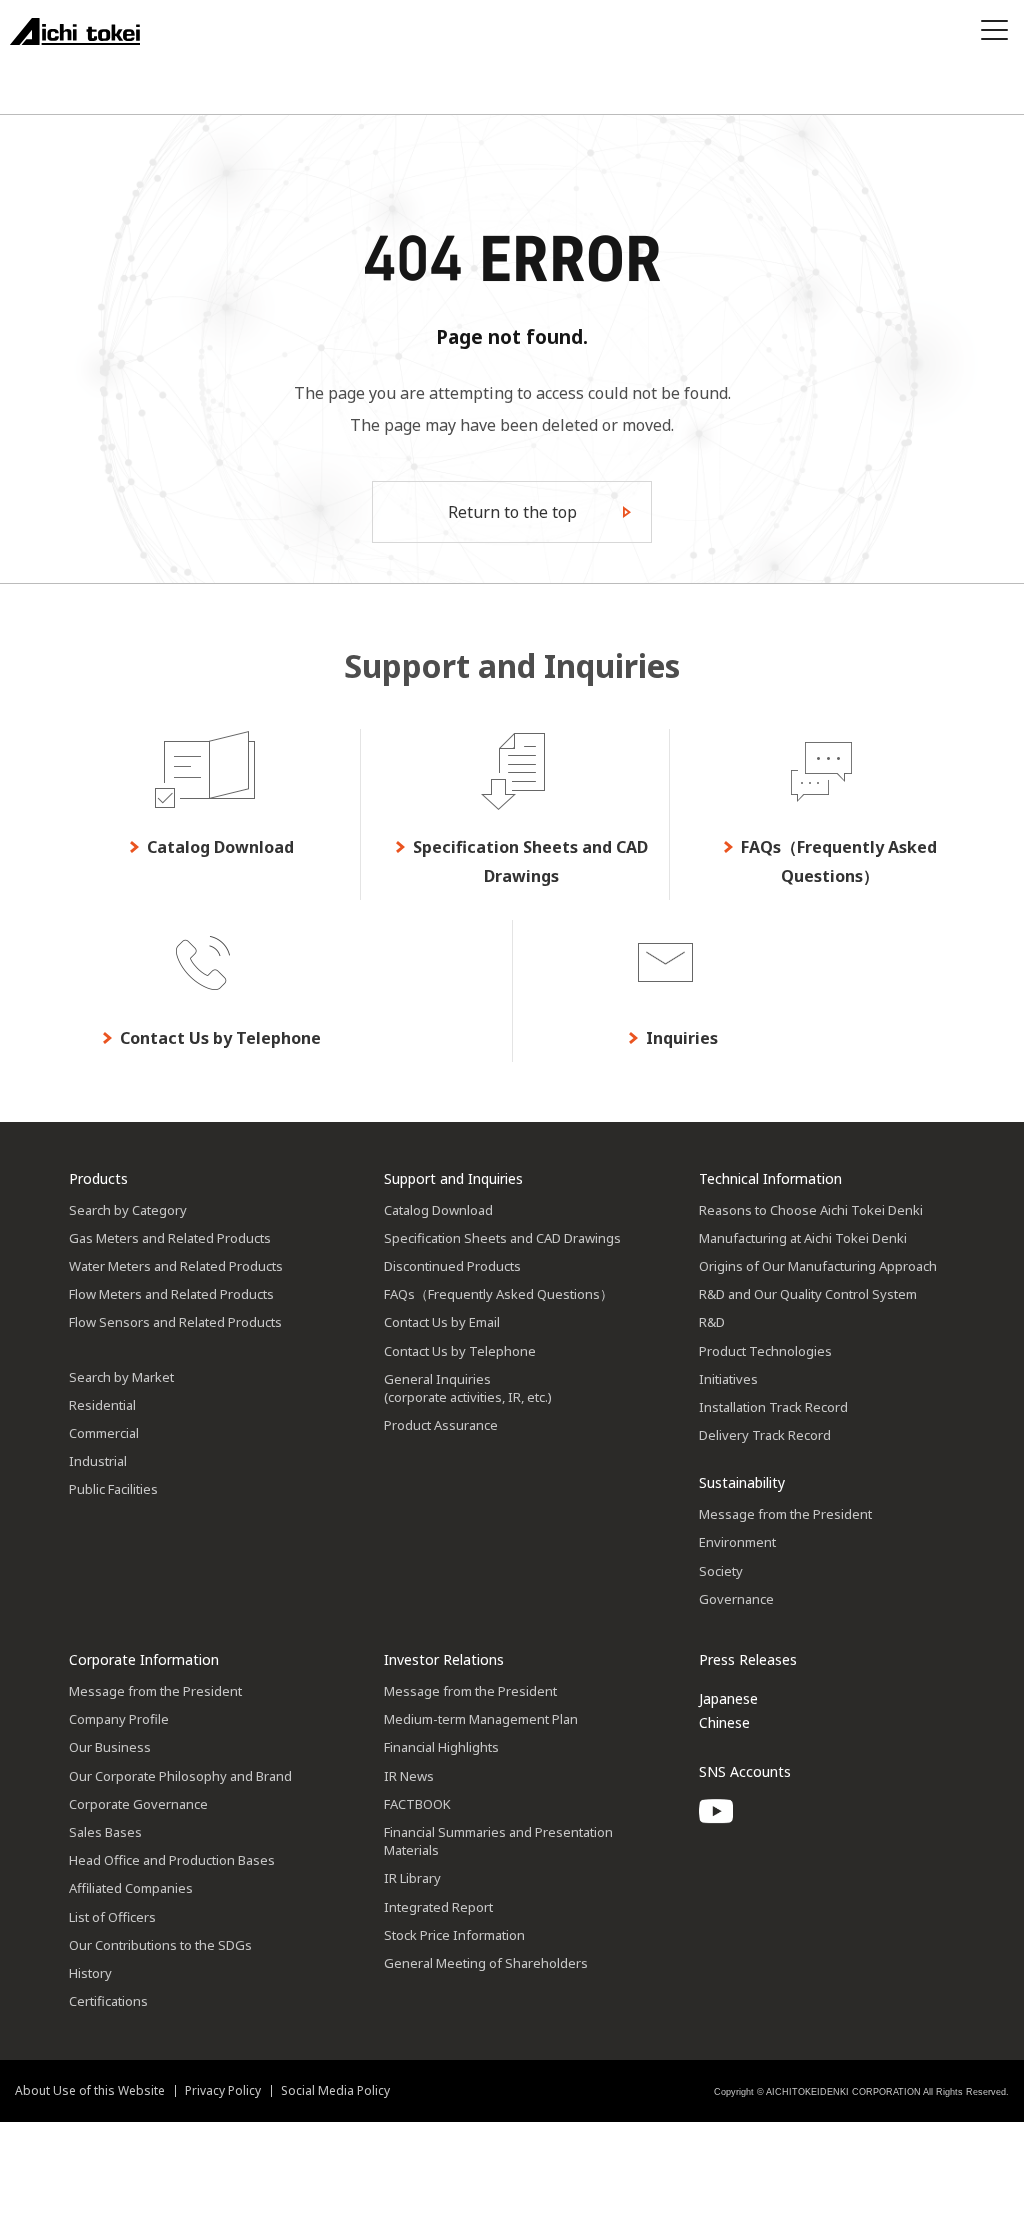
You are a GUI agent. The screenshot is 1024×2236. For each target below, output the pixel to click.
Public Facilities (113, 1489)
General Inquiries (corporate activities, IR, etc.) (468, 1388)
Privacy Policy (223, 2090)
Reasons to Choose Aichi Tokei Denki (811, 1210)
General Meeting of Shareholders (486, 1963)
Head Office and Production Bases (172, 1860)
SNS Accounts (745, 1771)
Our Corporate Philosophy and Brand (180, 1776)
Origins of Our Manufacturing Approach (818, 1266)
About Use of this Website (90, 2090)
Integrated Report (438, 1907)
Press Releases (748, 1659)
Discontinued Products (452, 1266)
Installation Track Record (773, 1407)
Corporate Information (144, 1659)
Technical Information (770, 1178)
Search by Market (121, 1377)
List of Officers (112, 1917)
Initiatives (728, 1379)
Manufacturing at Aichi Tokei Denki (803, 1238)
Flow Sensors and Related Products (175, 1322)
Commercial (104, 1433)
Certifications (108, 2001)
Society (721, 1571)
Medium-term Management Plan (481, 1719)
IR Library (412, 1878)
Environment (737, 1542)
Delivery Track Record (765, 1435)
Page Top (984, 1142)
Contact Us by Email (442, 1322)
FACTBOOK (417, 1804)
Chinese (724, 1722)
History (90, 1973)
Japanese (728, 1698)
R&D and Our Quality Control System (808, 1294)
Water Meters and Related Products (176, 1266)
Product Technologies (765, 1351)
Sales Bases (105, 1832)
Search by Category (128, 1210)
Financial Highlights (441, 1747)
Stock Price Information (454, 1935)
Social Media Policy (335, 2090)
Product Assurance (441, 1425)
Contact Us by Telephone (460, 1351)
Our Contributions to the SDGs (160, 1945)
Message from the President (785, 1514)
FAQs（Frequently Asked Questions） (498, 1294)
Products (98, 1178)
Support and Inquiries (453, 1178)
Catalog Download (438, 1210)
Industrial (98, 1461)
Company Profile (119, 1719)
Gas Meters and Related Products (170, 1238)
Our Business (110, 1747)
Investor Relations (444, 1659)
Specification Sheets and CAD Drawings (502, 1238)
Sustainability (742, 1482)
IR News (409, 1776)
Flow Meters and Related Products (171, 1294)
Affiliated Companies (131, 1888)
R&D (712, 1322)
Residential (102, 1405)
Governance (736, 1599)
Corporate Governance (138, 1804)
